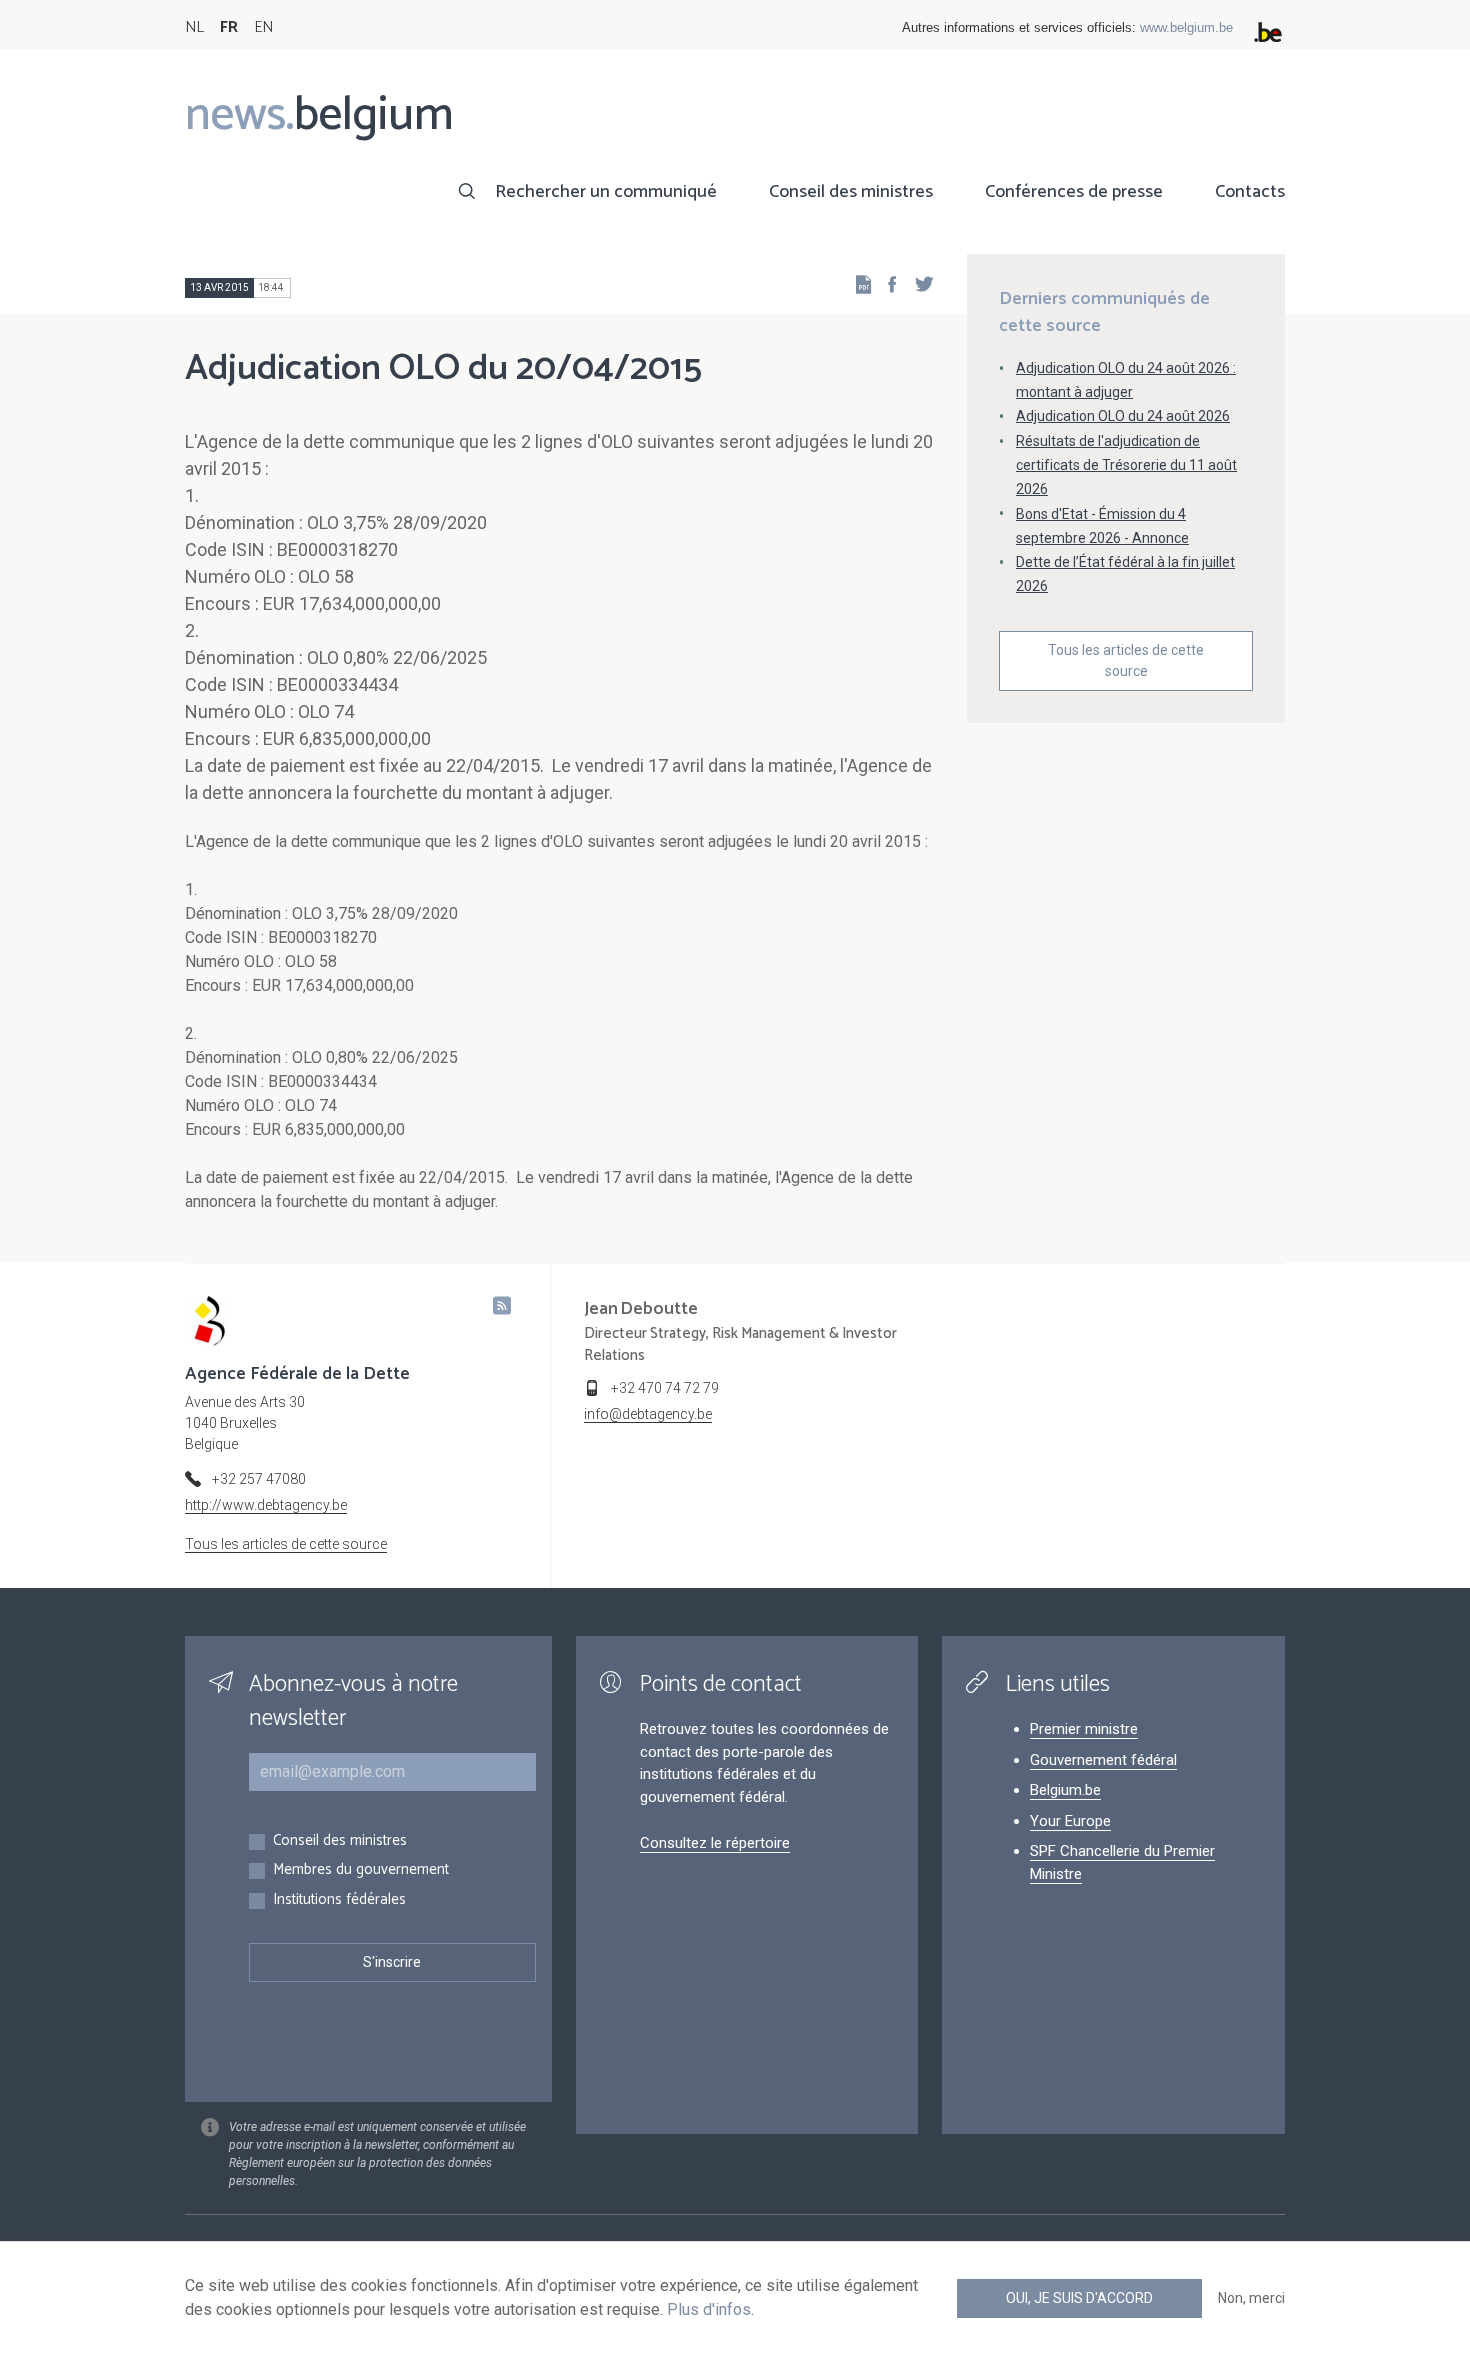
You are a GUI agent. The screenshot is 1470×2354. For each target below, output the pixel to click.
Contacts (1250, 192)
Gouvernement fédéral (1103, 1760)
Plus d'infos (709, 2309)
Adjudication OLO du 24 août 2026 (1123, 416)
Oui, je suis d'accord (1079, 2298)
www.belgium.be (1186, 27)
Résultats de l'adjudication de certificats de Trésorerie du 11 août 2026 (1126, 465)
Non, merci (1251, 2298)
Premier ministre (1084, 1729)
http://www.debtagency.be (266, 1505)
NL (194, 27)
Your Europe (1070, 1821)
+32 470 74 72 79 (665, 1388)
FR (229, 27)
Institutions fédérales (339, 1900)
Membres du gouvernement (361, 1870)
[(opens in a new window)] (886, 283)
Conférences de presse (1074, 192)
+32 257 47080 (259, 1479)
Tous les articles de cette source (1126, 660)
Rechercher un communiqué (606, 192)
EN (263, 27)
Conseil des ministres (851, 192)
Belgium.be (1065, 1790)
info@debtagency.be (648, 1414)
